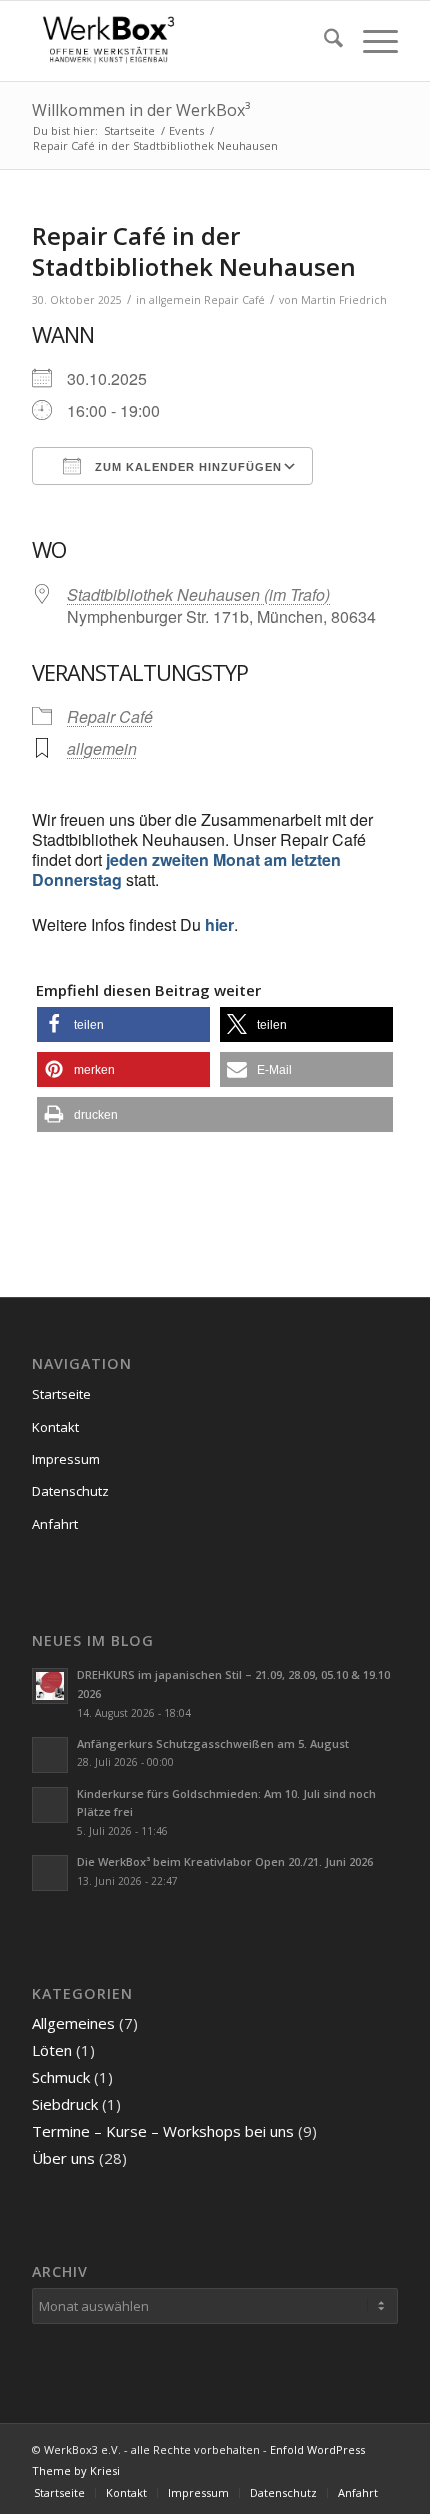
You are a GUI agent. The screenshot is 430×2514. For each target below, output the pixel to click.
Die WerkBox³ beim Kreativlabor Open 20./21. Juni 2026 (225, 1861)
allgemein (175, 300)
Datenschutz (70, 1491)
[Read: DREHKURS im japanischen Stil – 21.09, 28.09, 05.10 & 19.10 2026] (50, 1686)
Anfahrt (55, 1524)
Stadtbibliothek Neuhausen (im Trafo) (198, 594)
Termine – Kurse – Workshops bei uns (163, 2131)
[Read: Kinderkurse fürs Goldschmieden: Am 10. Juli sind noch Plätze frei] (50, 1805)
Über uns (63, 2158)
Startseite (61, 1394)
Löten (52, 2050)
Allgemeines (73, 2023)
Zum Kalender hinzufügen (186, 467)
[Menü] (370, 41)
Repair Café (234, 300)
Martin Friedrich (344, 300)
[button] (123, 1024)
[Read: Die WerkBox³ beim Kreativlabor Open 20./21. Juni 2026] (50, 1873)
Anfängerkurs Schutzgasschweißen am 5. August (213, 1743)
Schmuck (61, 2077)
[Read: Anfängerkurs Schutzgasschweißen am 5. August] (50, 1755)
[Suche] (323, 41)
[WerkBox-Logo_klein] (178, 41)
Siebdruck (65, 2104)
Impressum (66, 1459)
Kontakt (55, 1427)
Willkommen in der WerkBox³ (141, 110)
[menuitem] (323, 41)
